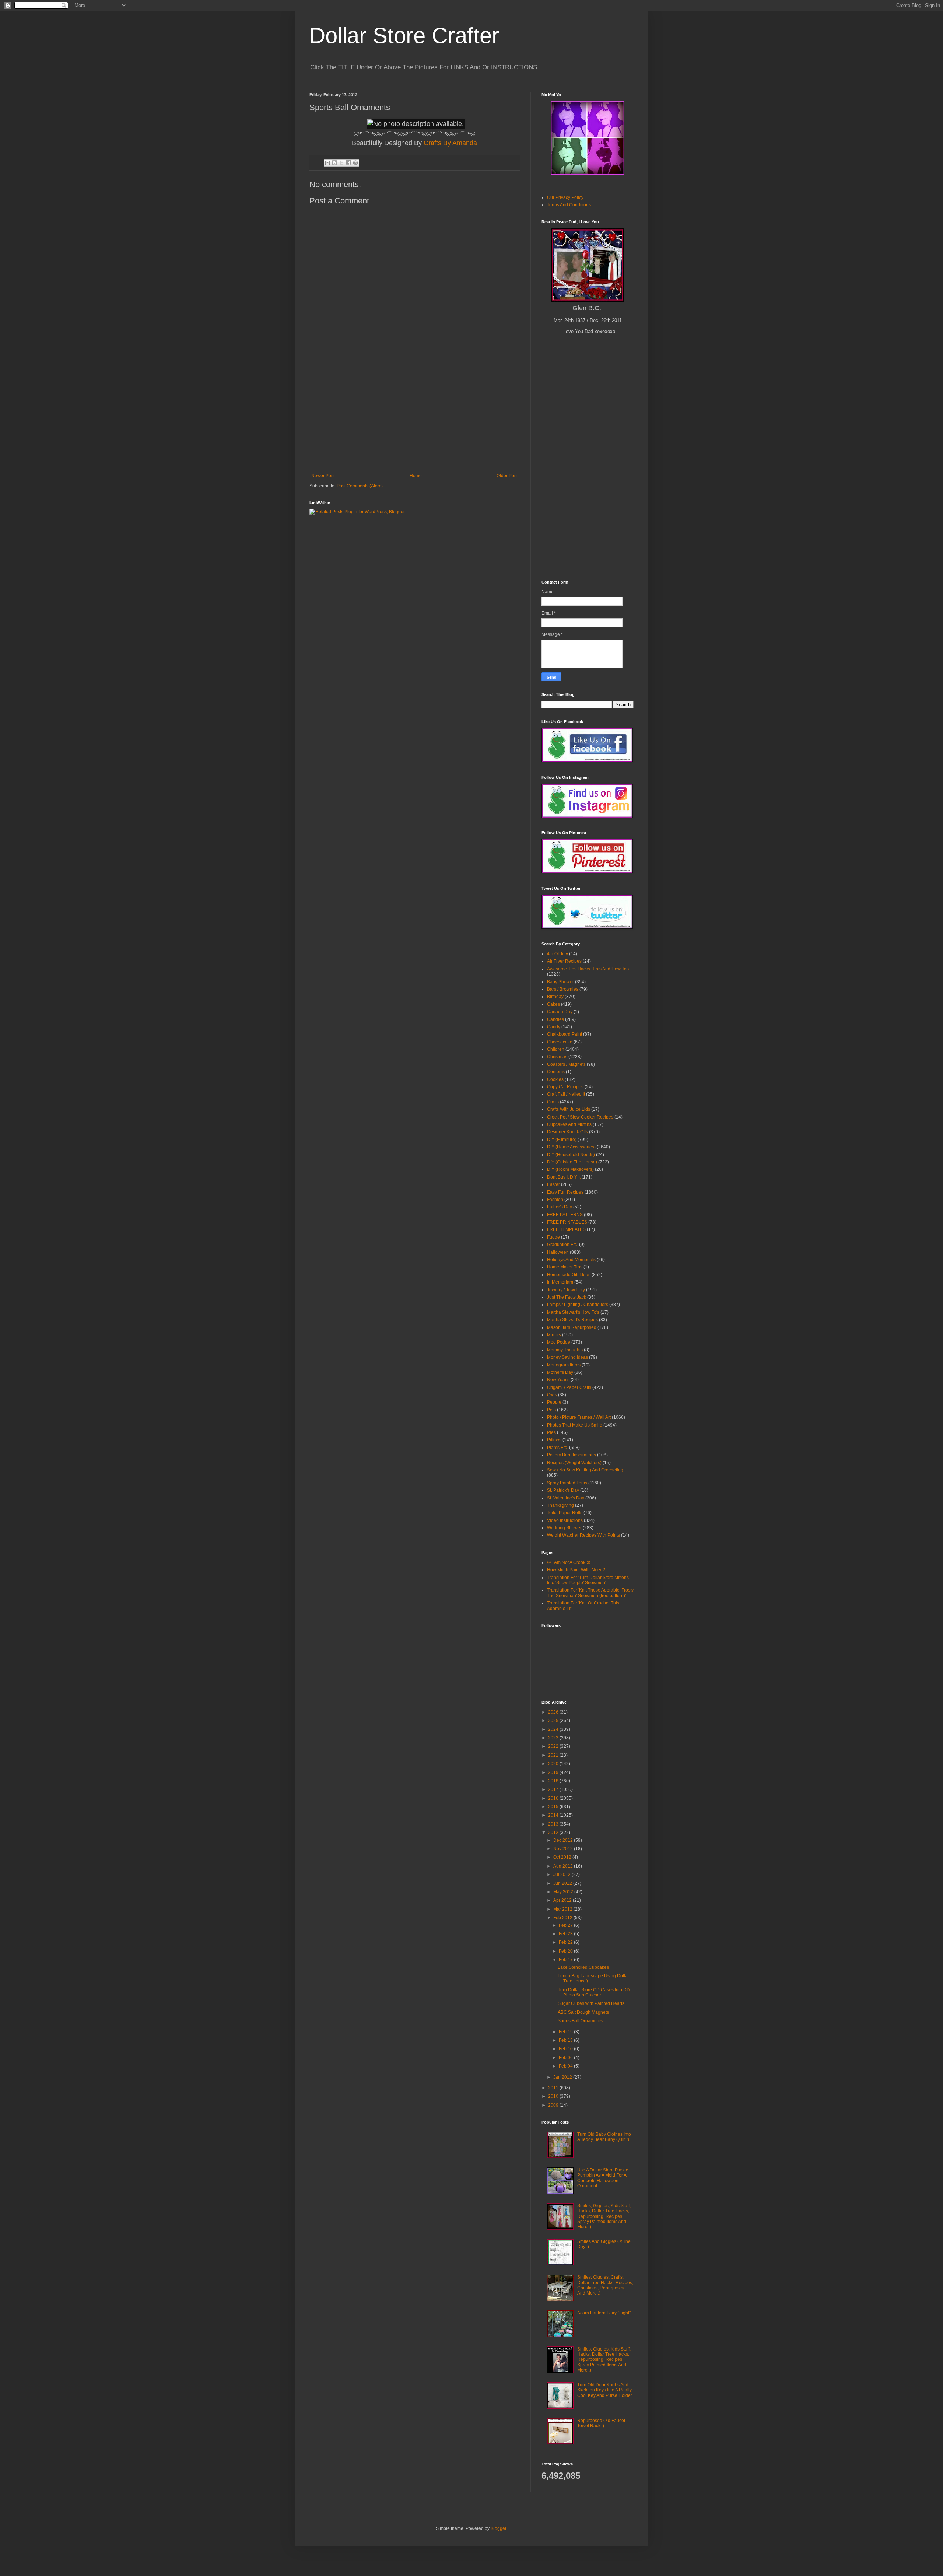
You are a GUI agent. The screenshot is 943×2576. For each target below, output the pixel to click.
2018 (554, 1781)
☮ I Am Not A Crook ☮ (569, 1562)
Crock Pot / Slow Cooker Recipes (580, 1117)
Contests (556, 1072)
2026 (554, 1712)
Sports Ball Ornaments (580, 2021)
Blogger (498, 2528)
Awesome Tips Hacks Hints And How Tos (588, 969)
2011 (554, 2088)
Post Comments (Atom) (360, 486)
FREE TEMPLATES (566, 1229)
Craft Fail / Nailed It (566, 1094)
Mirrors (554, 1335)
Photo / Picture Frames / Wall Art (579, 1417)
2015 (554, 1807)
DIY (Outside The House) (572, 1162)
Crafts (553, 1102)
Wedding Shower (564, 1528)
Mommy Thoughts (565, 1350)
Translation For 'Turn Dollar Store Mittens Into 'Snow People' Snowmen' (588, 1580)
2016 (554, 1798)
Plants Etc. (558, 1448)
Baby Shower (560, 982)
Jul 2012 (562, 1875)
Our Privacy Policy (565, 197)
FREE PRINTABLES (567, 1222)
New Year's (558, 1380)
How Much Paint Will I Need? (576, 1570)
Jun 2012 (563, 1883)
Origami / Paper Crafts (569, 1387)
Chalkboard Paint (565, 1034)
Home (416, 476)
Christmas (557, 1057)
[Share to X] (341, 163)
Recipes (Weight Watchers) (574, 1463)
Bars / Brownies (563, 989)
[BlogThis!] (334, 163)
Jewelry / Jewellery (566, 1290)
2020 (554, 1764)
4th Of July (558, 954)
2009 (554, 2105)
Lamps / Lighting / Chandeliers (578, 1305)
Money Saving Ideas (567, 1357)
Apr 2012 (563, 1900)
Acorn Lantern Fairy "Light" (604, 2313)
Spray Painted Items (567, 1483)
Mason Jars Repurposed (572, 1327)
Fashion (555, 1200)
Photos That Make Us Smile (575, 1425)
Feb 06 (566, 2058)
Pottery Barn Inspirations (572, 1455)
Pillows (554, 1440)
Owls (552, 1395)
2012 (554, 1833)
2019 (554, 1772)
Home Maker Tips (565, 1267)
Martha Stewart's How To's (573, 1312)
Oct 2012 (563, 1857)
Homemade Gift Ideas (569, 1275)
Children (556, 1049)
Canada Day (560, 1012)
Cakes (553, 1004)
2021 (554, 1755)
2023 (554, 1738)
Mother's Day (560, 1372)
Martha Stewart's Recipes (572, 1320)
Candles (555, 1019)
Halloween (558, 1252)
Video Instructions (565, 1520)
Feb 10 (566, 2049)
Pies (551, 1432)
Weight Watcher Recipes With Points (583, 1535)
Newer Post (323, 476)
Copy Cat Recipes (565, 1087)
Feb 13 (566, 2040)
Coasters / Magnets (566, 1064)
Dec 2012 (564, 1840)
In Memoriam (560, 1282)
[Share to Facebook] (348, 163)
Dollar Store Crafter (404, 36)
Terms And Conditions (569, 205)
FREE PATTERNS (565, 1215)
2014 (554, 1815)
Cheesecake (560, 1042)
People (554, 1402)
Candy (554, 1027)
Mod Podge (559, 1342)
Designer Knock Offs (567, 1132)
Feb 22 (566, 1942)
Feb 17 (566, 1960)
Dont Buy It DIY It (564, 1177)
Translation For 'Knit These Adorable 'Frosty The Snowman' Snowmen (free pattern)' (590, 1593)
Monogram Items (564, 1365)
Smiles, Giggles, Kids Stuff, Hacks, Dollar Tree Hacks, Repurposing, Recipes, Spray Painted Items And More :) (604, 2216)
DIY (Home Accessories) (571, 1147)
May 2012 (564, 1892)
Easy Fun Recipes (565, 1192)
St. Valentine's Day (566, 1498)
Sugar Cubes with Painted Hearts (591, 2003)
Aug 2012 (564, 1866)
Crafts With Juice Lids (569, 1109)
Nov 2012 (564, 1849)
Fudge (553, 1237)
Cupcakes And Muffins (569, 1124)
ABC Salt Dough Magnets (583, 2012)
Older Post (507, 476)
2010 (554, 2096)
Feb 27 (566, 1925)
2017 (554, 1789)
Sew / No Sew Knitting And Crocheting (585, 1470)
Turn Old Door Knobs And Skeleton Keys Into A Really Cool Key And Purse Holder (605, 2390)
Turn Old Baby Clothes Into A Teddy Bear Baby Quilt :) (604, 2137)
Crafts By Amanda (450, 143)
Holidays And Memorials (571, 1260)
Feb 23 (566, 1934)
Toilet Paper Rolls (565, 1513)
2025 (554, 1721)
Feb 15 (566, 2032)
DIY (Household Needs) (571, 1155)
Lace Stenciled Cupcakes (583, 1967)
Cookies (555, 1079)
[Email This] (327, 163)
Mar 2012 (563, 1909)
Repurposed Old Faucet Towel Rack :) (601, 2423)
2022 (554, 1746)
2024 (554, 1729)
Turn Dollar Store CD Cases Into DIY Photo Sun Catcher (594, 1992)
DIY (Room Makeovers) (570, 1169)
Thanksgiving (560, 1505)
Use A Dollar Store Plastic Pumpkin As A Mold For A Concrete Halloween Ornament (603, 2178)
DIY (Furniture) (562, 1140)
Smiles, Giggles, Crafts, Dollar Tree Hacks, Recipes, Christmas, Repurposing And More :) (605, 2285)
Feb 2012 (563, 1918)
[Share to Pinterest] (355, 163)
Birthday (555, 997)
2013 (554, 1824)
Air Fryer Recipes (564, 961)
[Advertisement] (414, 418)
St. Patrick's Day (563, 1490)
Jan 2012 (563, 2077)
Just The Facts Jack (567, 1297)
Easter (553, 1184)
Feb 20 (566, 1951)
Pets (551, 1410)
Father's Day (560, 1207)
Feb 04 (566, 2066)
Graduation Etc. (562, 1245)
